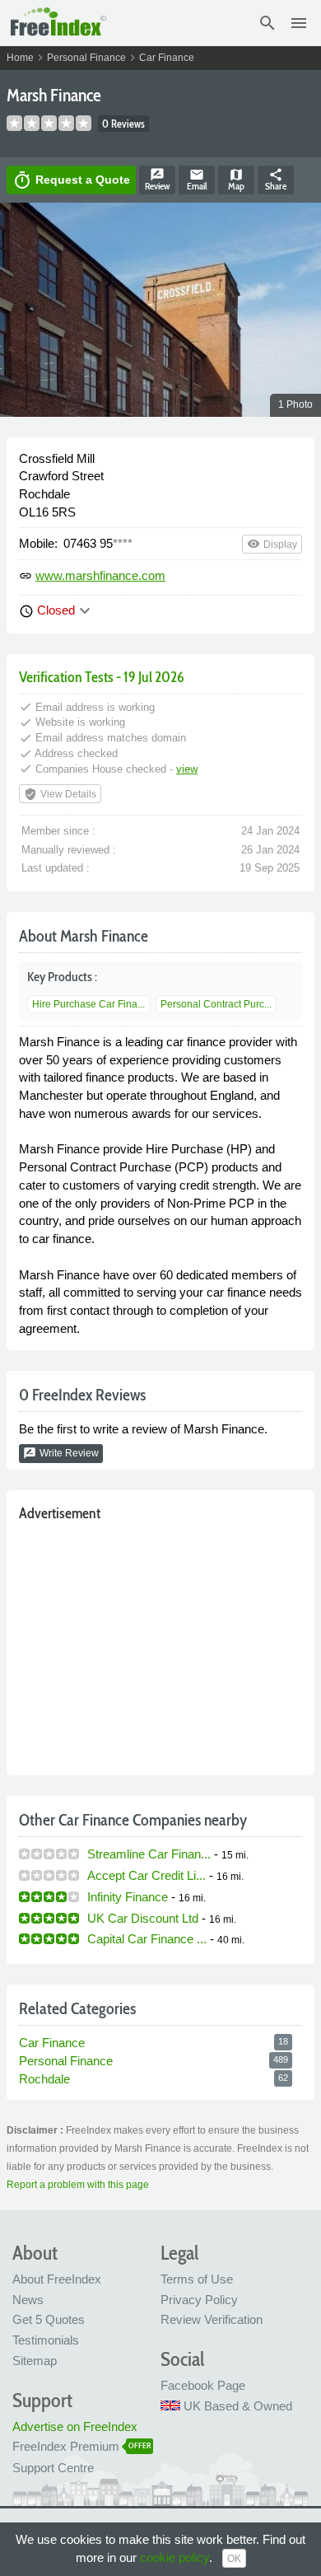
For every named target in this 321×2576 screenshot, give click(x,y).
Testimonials (46, 2340)
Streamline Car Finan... (149, 1854)
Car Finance (167, 58)
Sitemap (35, 2361)
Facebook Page (203, 2385)
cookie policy (174, 2557)
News (28, 2300)
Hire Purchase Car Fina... (88, 1004)
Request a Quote (71, 180)
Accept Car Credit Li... (147, 1875)
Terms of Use (197, 2279)
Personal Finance (86, 58)
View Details (60, 794)
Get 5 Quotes (49, 2319)
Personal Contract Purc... (216, 1004)
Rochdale (44, 2079)
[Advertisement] (160, 1645)
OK (234, 2559)
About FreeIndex (57, 2279)
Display (272, 544)
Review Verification (212, 2319)
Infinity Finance (128, 1897)
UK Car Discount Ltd (143, 1918)
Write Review (61, 1453)
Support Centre (53, 2468)
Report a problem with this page (78, 2185)
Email (197, 180)
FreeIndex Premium (66, 2446)
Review (157, 180)
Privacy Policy (199, 2300)
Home (20, 58)
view (187, 769)
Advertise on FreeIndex (75, 2426)
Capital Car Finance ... (147, 1939)
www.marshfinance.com (100, 575)
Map (236, 180)
